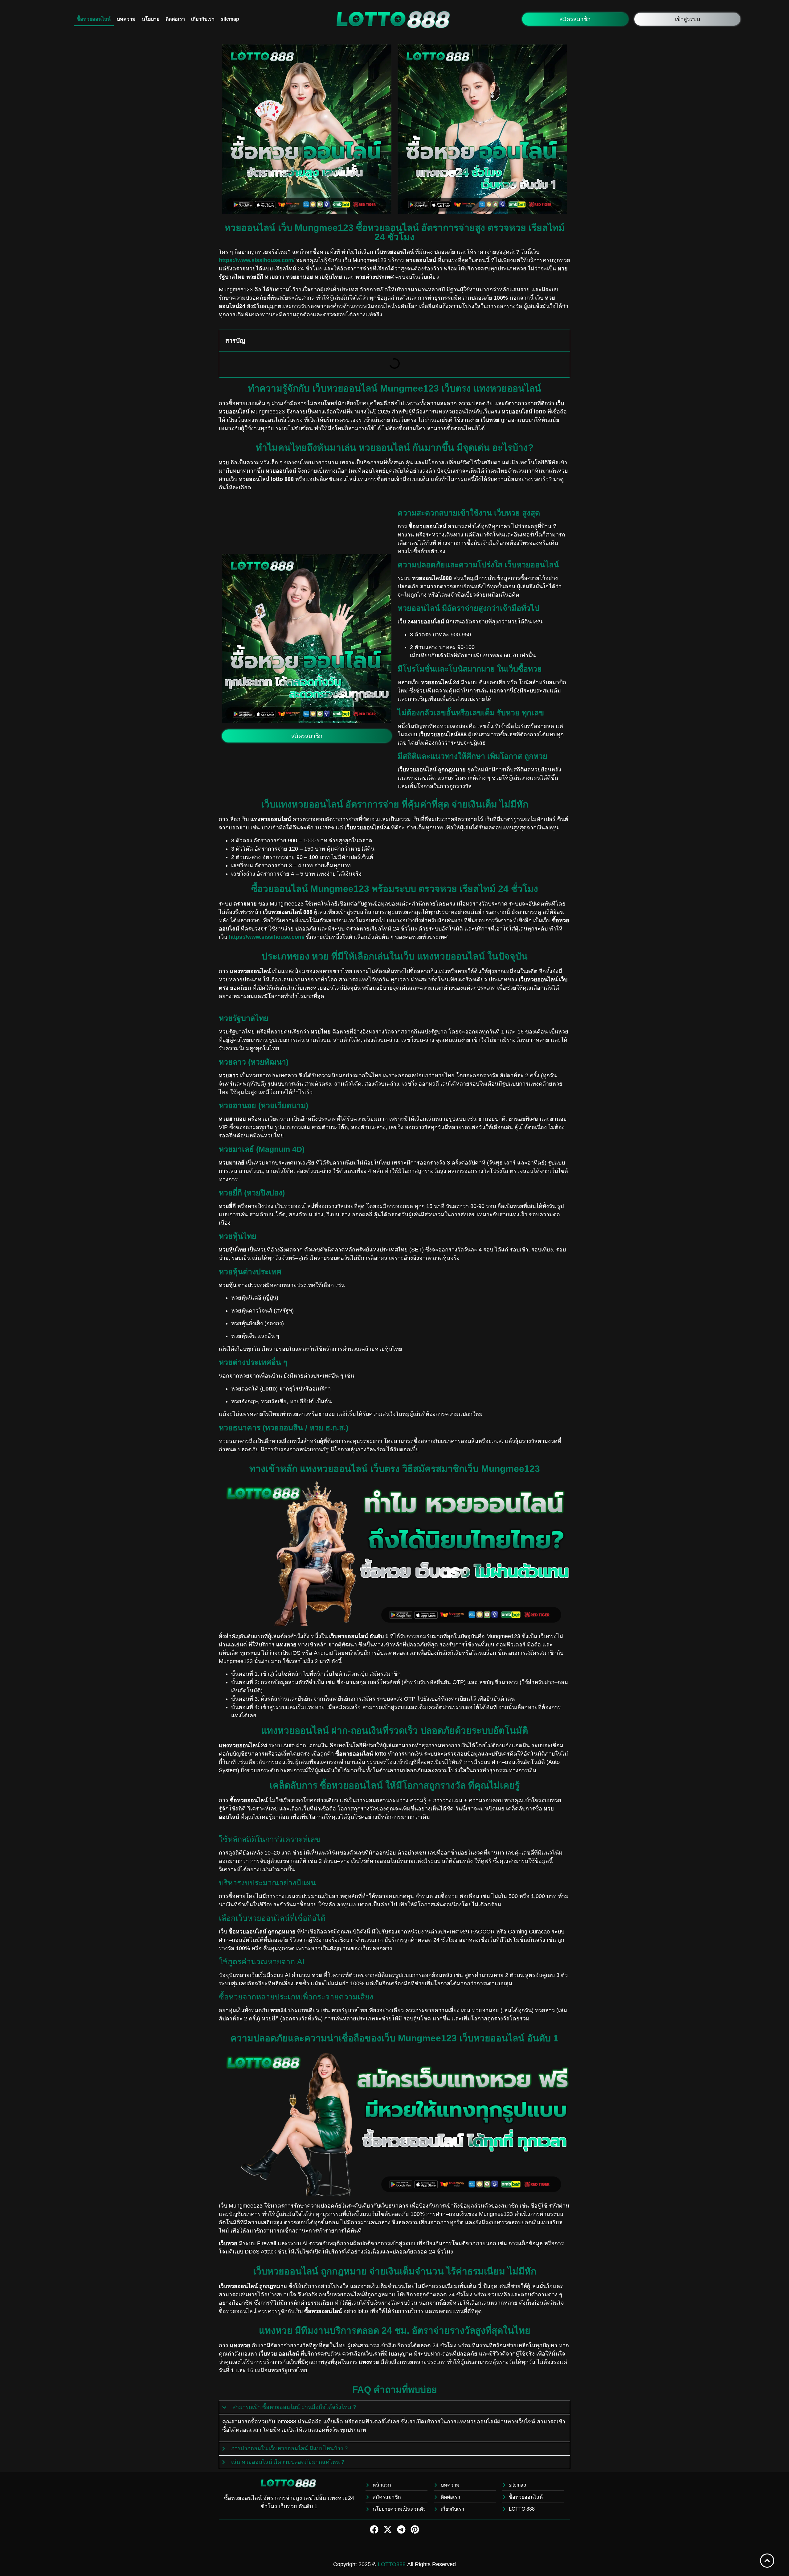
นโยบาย (151, 19)
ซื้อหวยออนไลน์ (94, 19)
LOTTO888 (392, 2564)
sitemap (230, 19)
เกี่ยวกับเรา (203, 19)
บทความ (126, 19)
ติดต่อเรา (175, 19)
